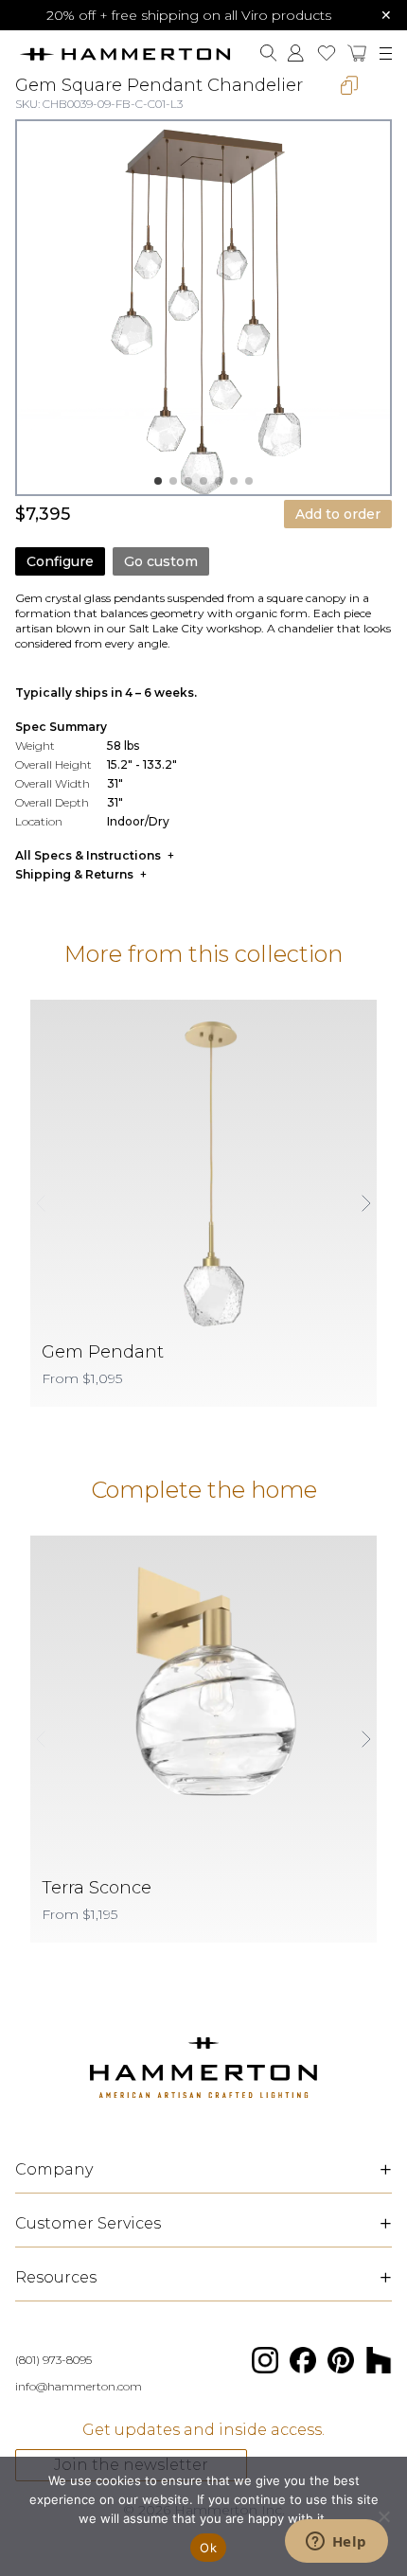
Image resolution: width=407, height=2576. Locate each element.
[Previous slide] (42, 1203)
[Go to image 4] (203, 481)
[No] (383, 2516)
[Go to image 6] (234, 481)
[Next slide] (365, 1203)
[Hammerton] (124, 53)
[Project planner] (327, 53)
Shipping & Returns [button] (74, 874)
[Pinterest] (341, 2360)
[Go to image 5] (219, 481)
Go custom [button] (161, 561)
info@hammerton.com (79, 2386)
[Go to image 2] (173, 481)
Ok (208, 2548)
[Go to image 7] (249, 481)
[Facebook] (303, 2360)
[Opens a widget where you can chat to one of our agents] (336, 2543)
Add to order (338, 514)
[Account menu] (296, 53)
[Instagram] (265, 2360)
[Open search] (269, 53)
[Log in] (296, 53)
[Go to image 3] (188, 481)
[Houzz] (379, 2360)
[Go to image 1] (158, 481)
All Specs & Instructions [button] (88, 855)
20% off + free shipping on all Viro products (189, 15)
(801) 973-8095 (53, 2360)
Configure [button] (60, 561)
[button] (357, 53)
